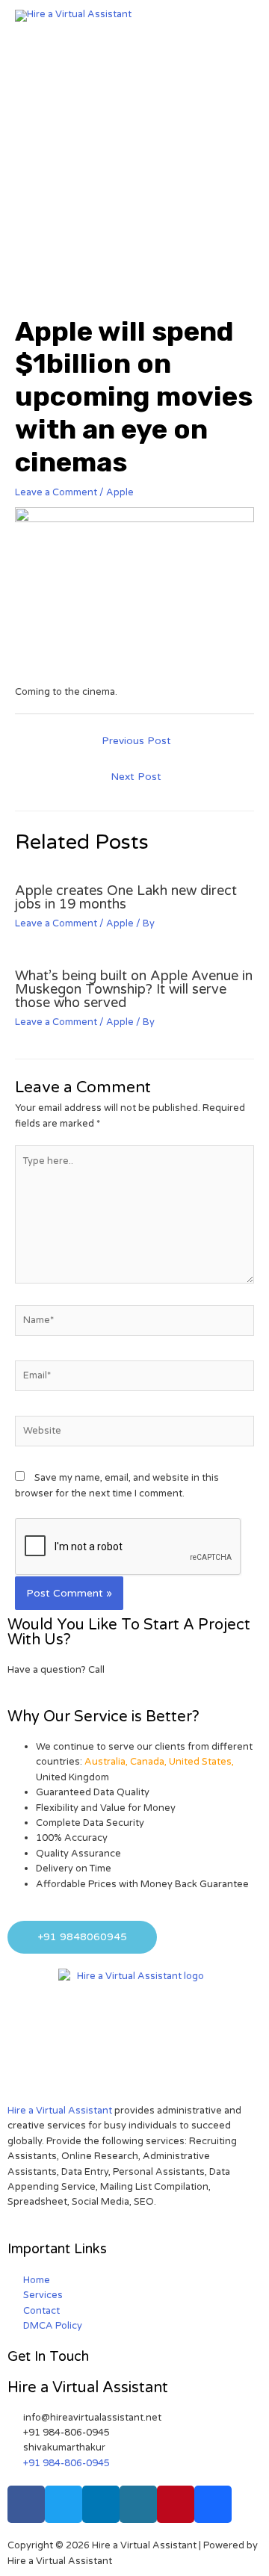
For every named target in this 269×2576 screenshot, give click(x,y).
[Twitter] (64, 2504)
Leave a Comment (56, 492)
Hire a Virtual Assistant (60, 2111)
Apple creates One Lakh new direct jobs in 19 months (126, 897)
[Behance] (213, 2504)
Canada (147, 1762)
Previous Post (136, 741)
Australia (105, 1762)
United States (200, 1762)
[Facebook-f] (26, 2504)
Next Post (136, 777)
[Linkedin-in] (101, 2504)
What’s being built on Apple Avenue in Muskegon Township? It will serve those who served (134, 989)
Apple (120, 492)
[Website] (134, 1434)
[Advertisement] (134, 173)
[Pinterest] (176, 2504)
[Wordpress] (138, 2504)
